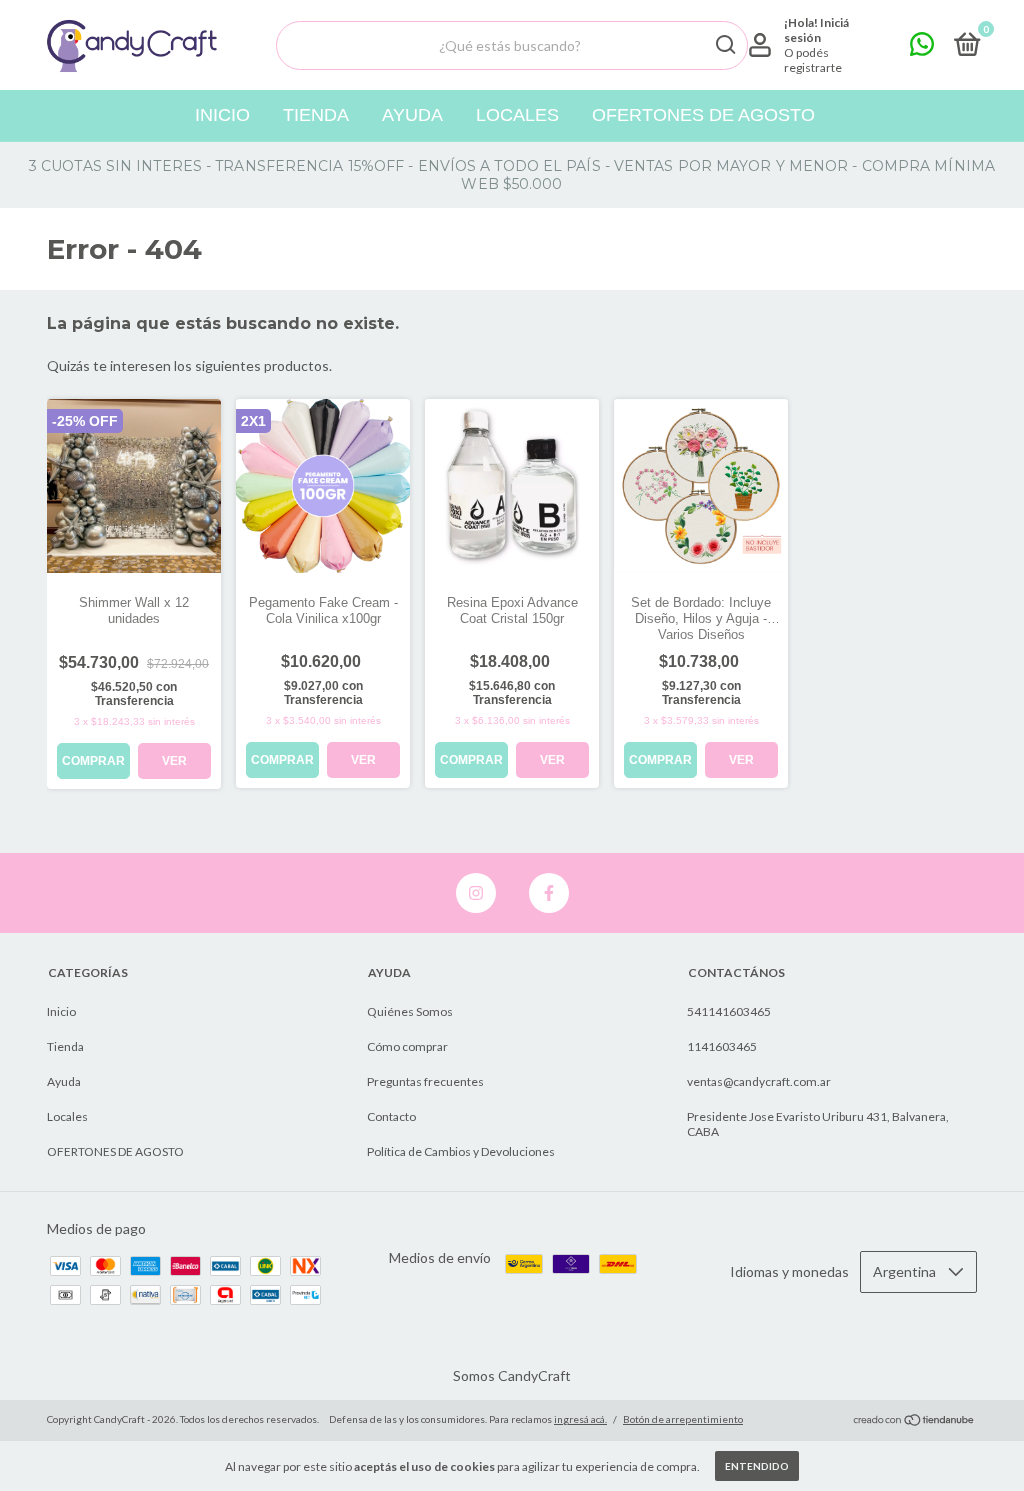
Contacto (391, 1116)
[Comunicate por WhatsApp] (922, 48)
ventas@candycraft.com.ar (759, 1081)
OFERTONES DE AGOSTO (703, 115)
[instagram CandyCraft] (476, 893)
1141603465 (722, 1046)
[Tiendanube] (914, 1421)
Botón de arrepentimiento (683, 1419)
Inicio (222, 115)
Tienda (316, 115)
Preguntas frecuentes (425, 1081)
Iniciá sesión (816, 30)
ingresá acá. (580, 1419)
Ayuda (412, 115)
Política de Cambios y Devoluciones (461, 1151)
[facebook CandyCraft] (549, 893)
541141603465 (729, 1011)
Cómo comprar (407, 1046)
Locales (517, 115)
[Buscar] (724, 45)
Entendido (757, 1466)
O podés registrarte (813, 60)
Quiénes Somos (410, 1011)
